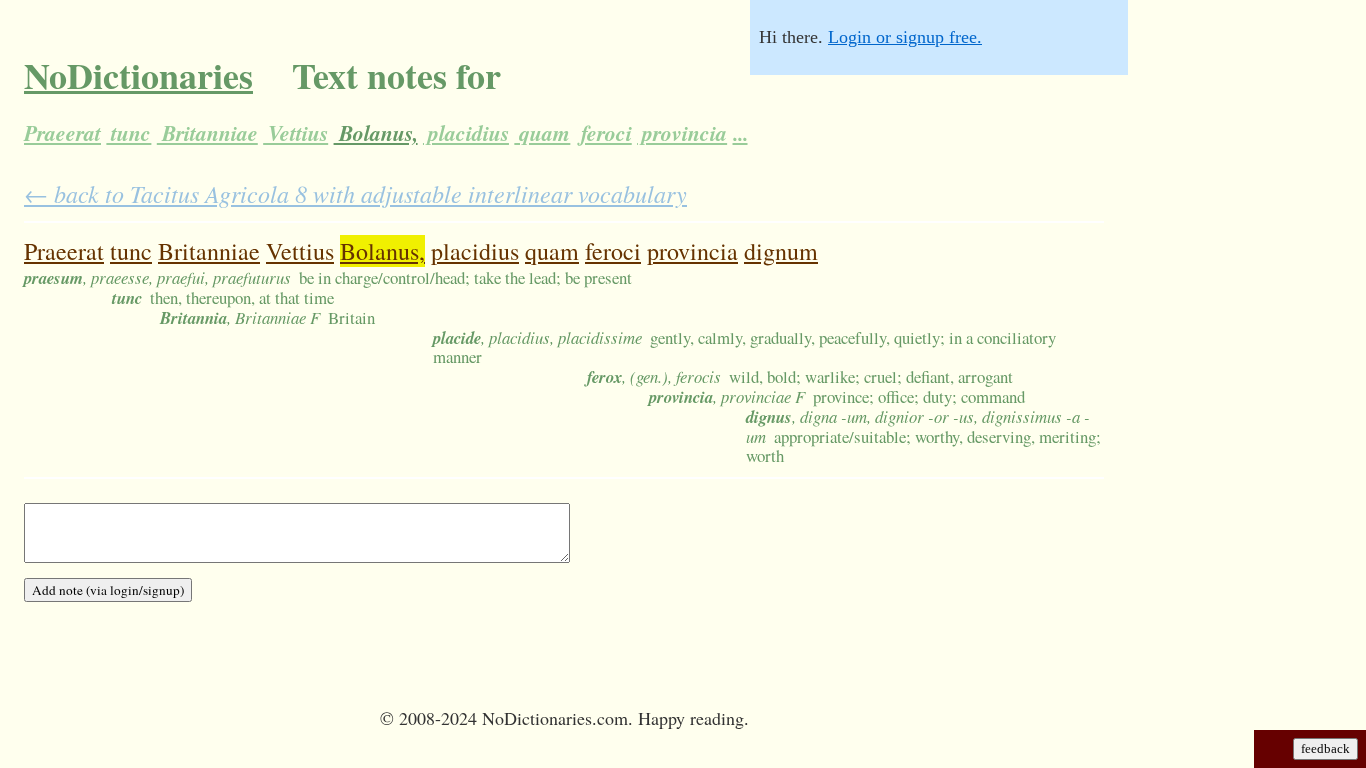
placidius (466, 133)
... (740, 133)
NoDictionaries (138, 75)
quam (542, 133)
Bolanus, (376, 133)
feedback (1325, 748)
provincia (682, 133)
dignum (781, 251)
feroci (604, 133)
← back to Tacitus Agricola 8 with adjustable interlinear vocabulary (355, 193)
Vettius (295, 133)
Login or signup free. (905, 37)
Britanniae (207, 133)
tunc (128, 133)
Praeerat (62, 133)
